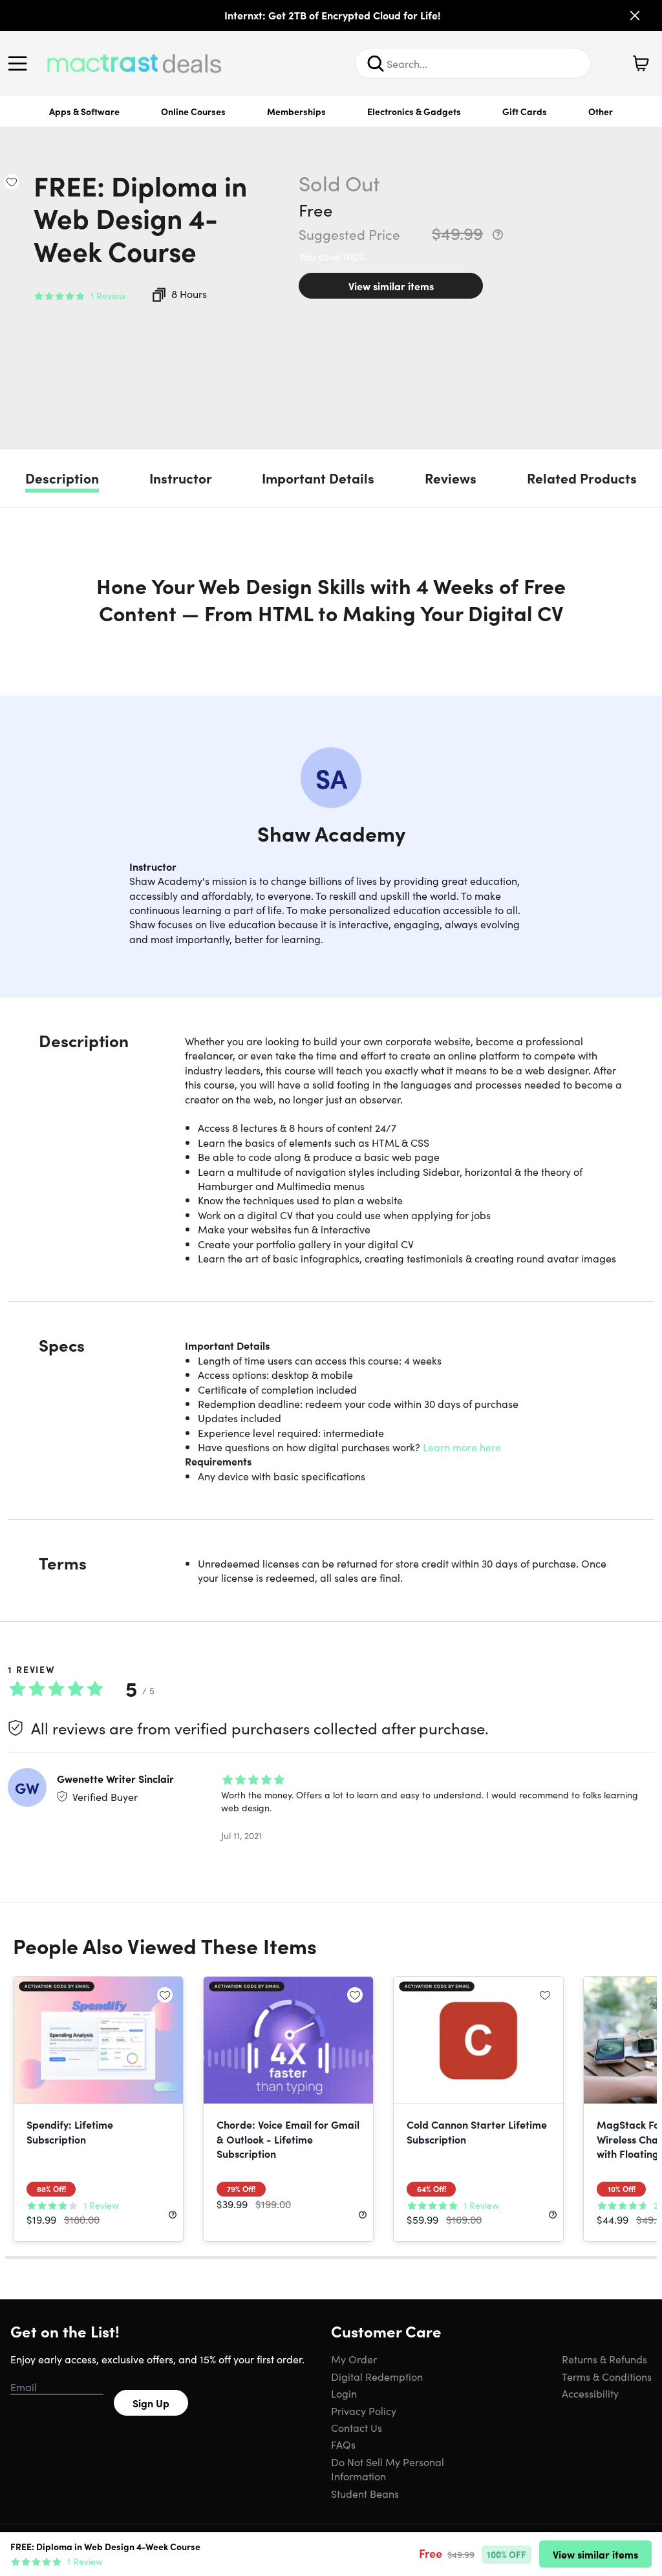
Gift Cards (525, 111)
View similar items (391, 286)
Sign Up (151, 2403)
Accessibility (590, 2393)
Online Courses (193, 111)
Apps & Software (84, 111)
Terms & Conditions (607, 2376)
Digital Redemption (377, 2376)
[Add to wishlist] (12, 182)
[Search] (376, 63)
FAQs (343, 2444)
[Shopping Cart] (641, 63)
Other (601, 111)
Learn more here (462, 1447)
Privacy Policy (364, 2411)
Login (344, 2393)
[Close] (635, 16)
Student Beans (365, 2493)
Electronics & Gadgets (414, 111)
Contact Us (357, 2427)
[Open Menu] (21, 63)
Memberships (296, 111)
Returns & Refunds (604, 2359)
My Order (354, 2359)
